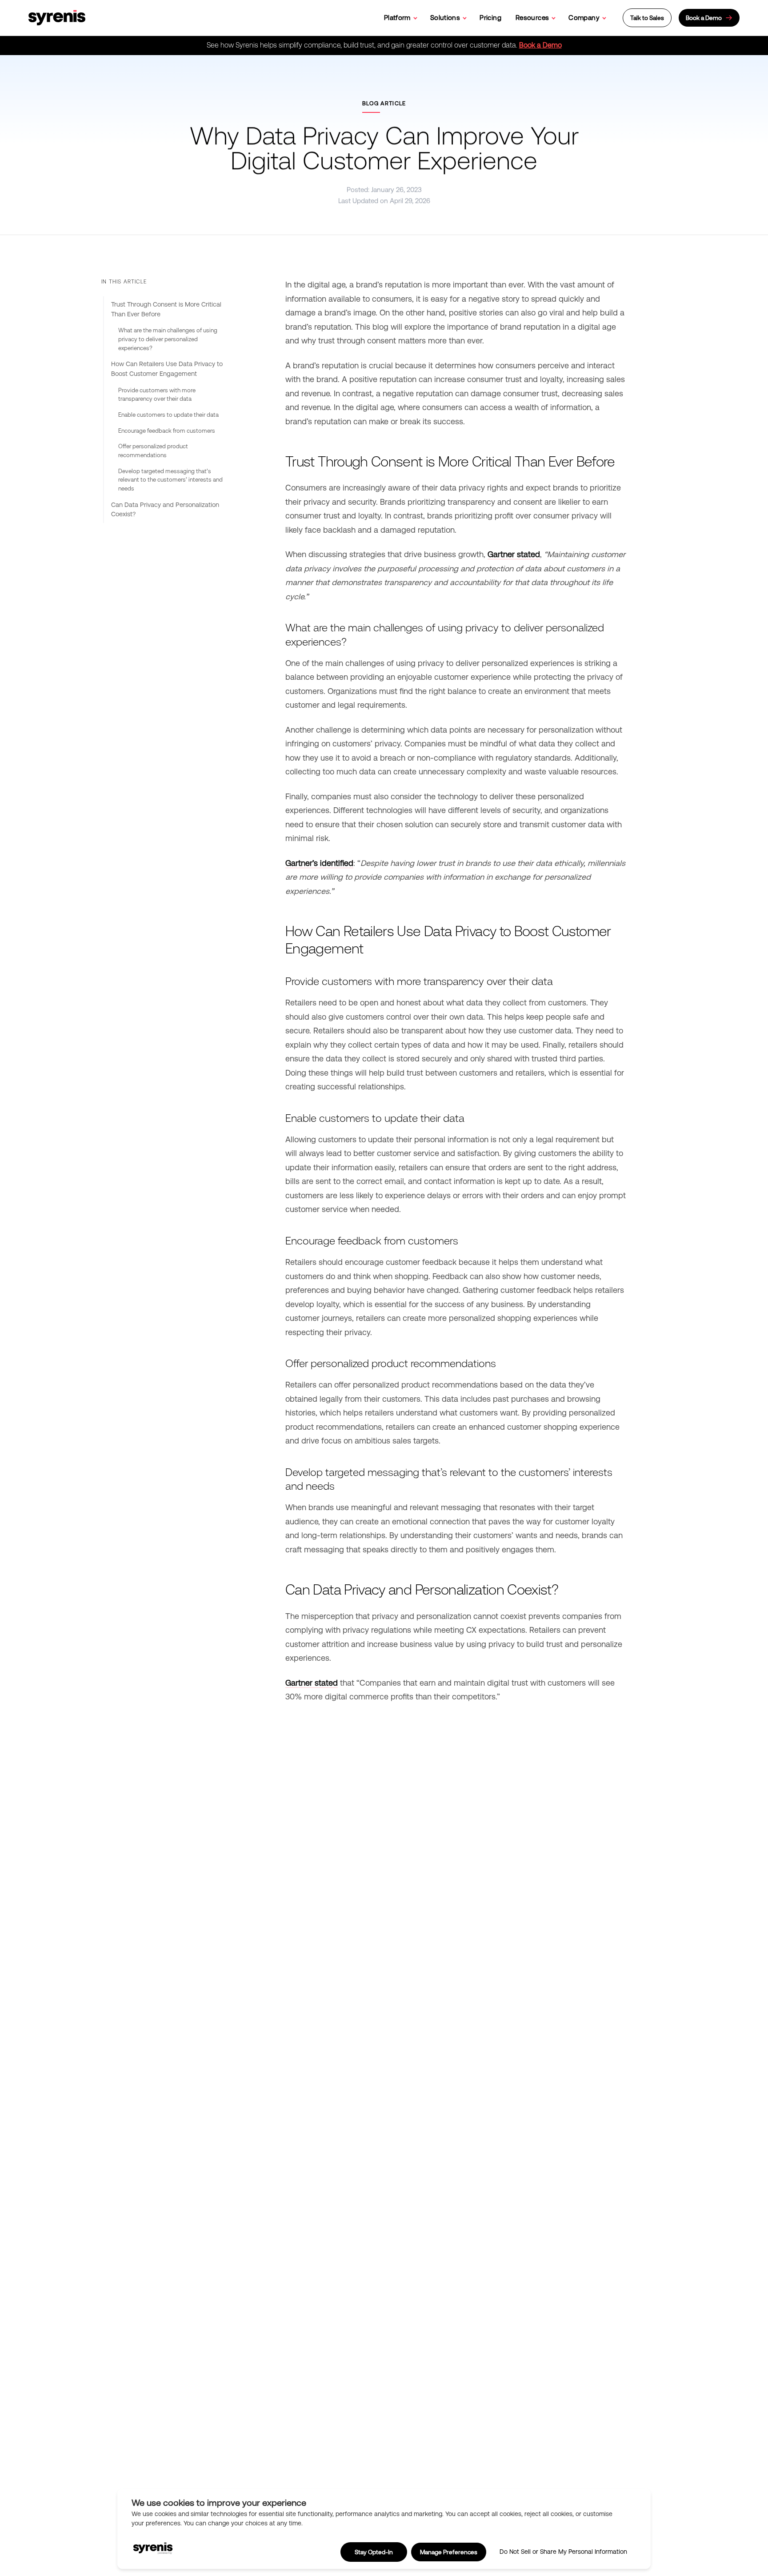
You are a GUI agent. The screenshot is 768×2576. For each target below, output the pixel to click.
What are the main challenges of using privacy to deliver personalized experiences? (168, 339)
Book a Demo (540, 45)
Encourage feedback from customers (167, 431)
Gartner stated (514, 554)
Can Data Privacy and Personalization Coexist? (165, 510)
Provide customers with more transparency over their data (157, 395)
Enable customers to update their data (168, 415)
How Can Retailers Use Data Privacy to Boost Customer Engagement (167, 369)
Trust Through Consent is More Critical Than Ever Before (166, 309)
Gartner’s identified (319, 863)
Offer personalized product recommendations (153, 451)
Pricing (490, 18)
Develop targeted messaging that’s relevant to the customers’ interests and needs (170, 480)
